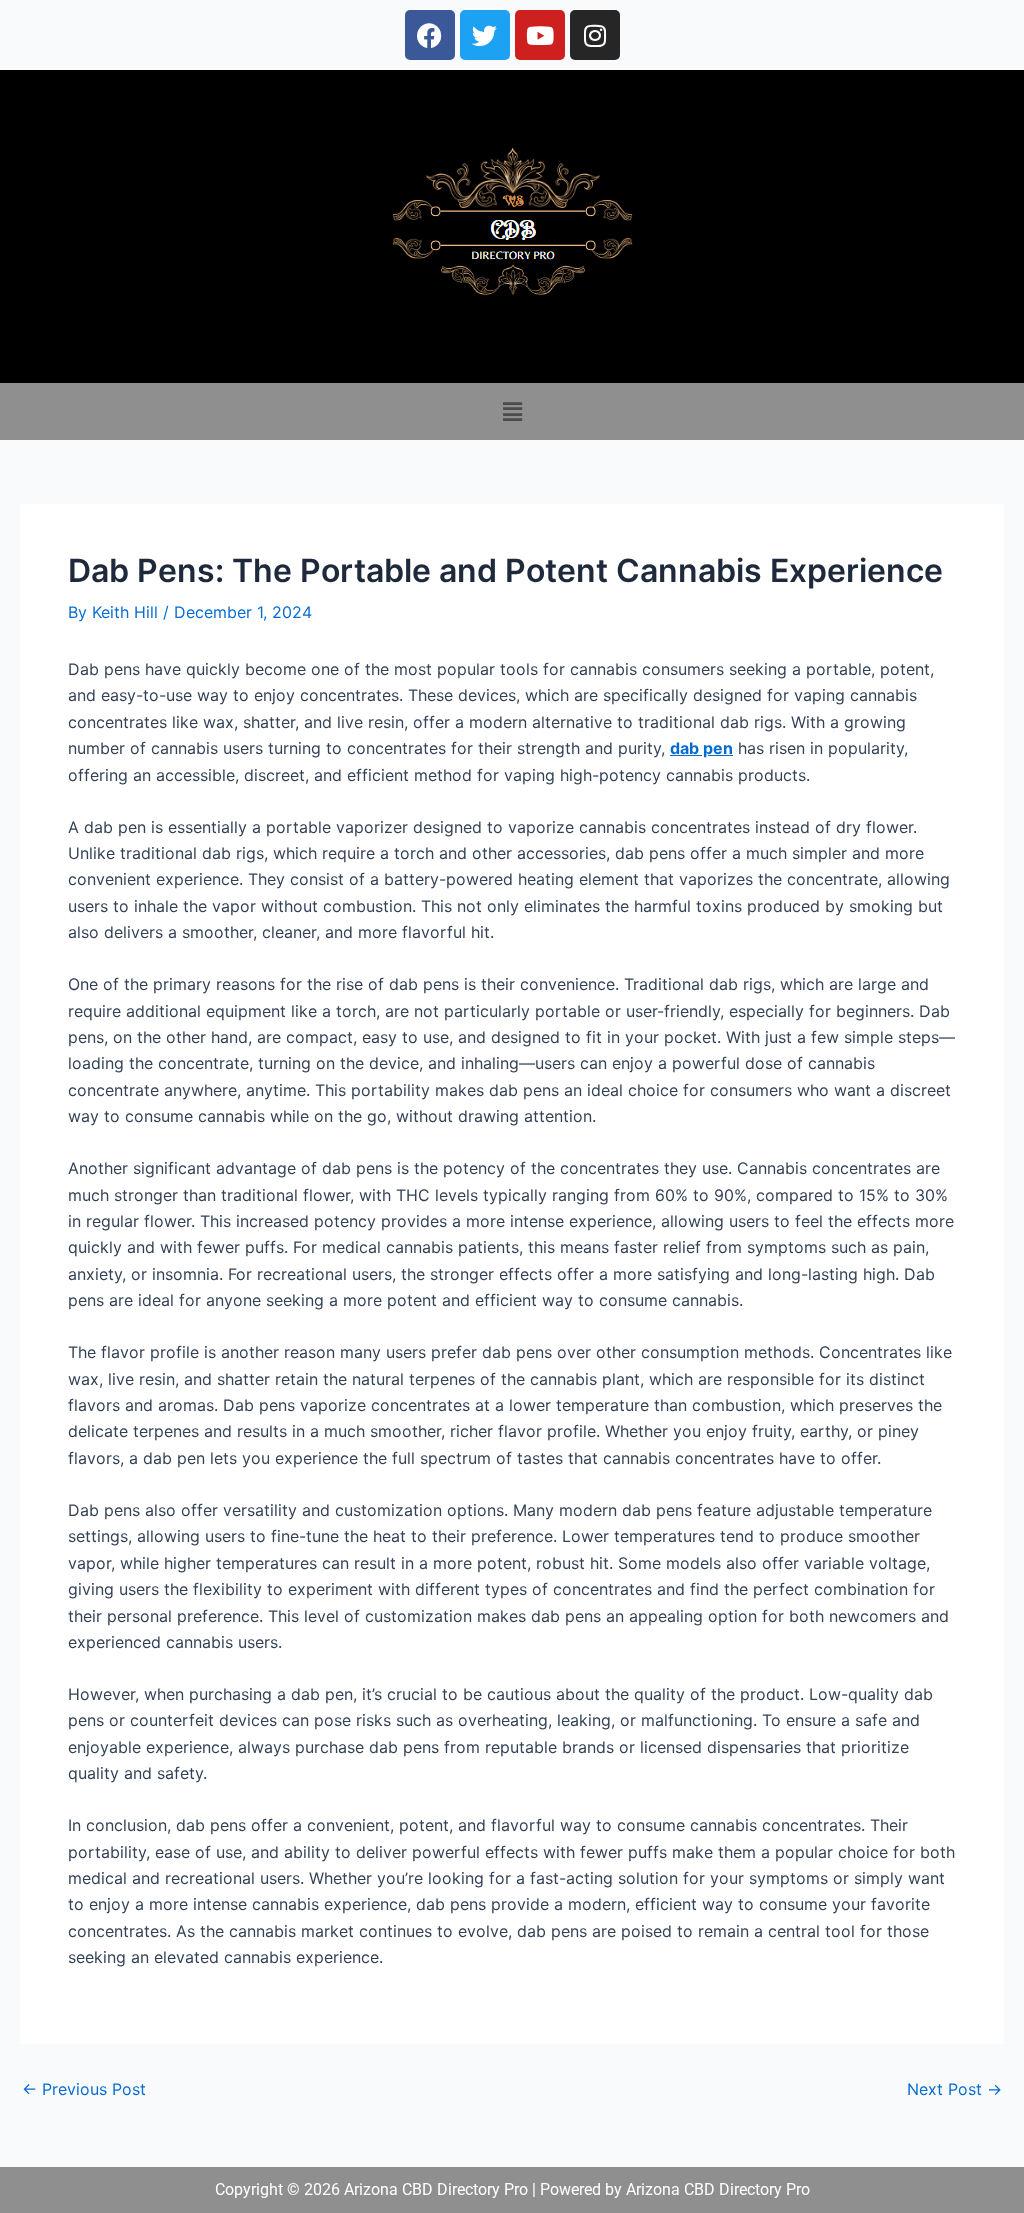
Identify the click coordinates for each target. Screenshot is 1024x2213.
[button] (512, 411)
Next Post (954, 2089)
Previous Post (84, 2089)
